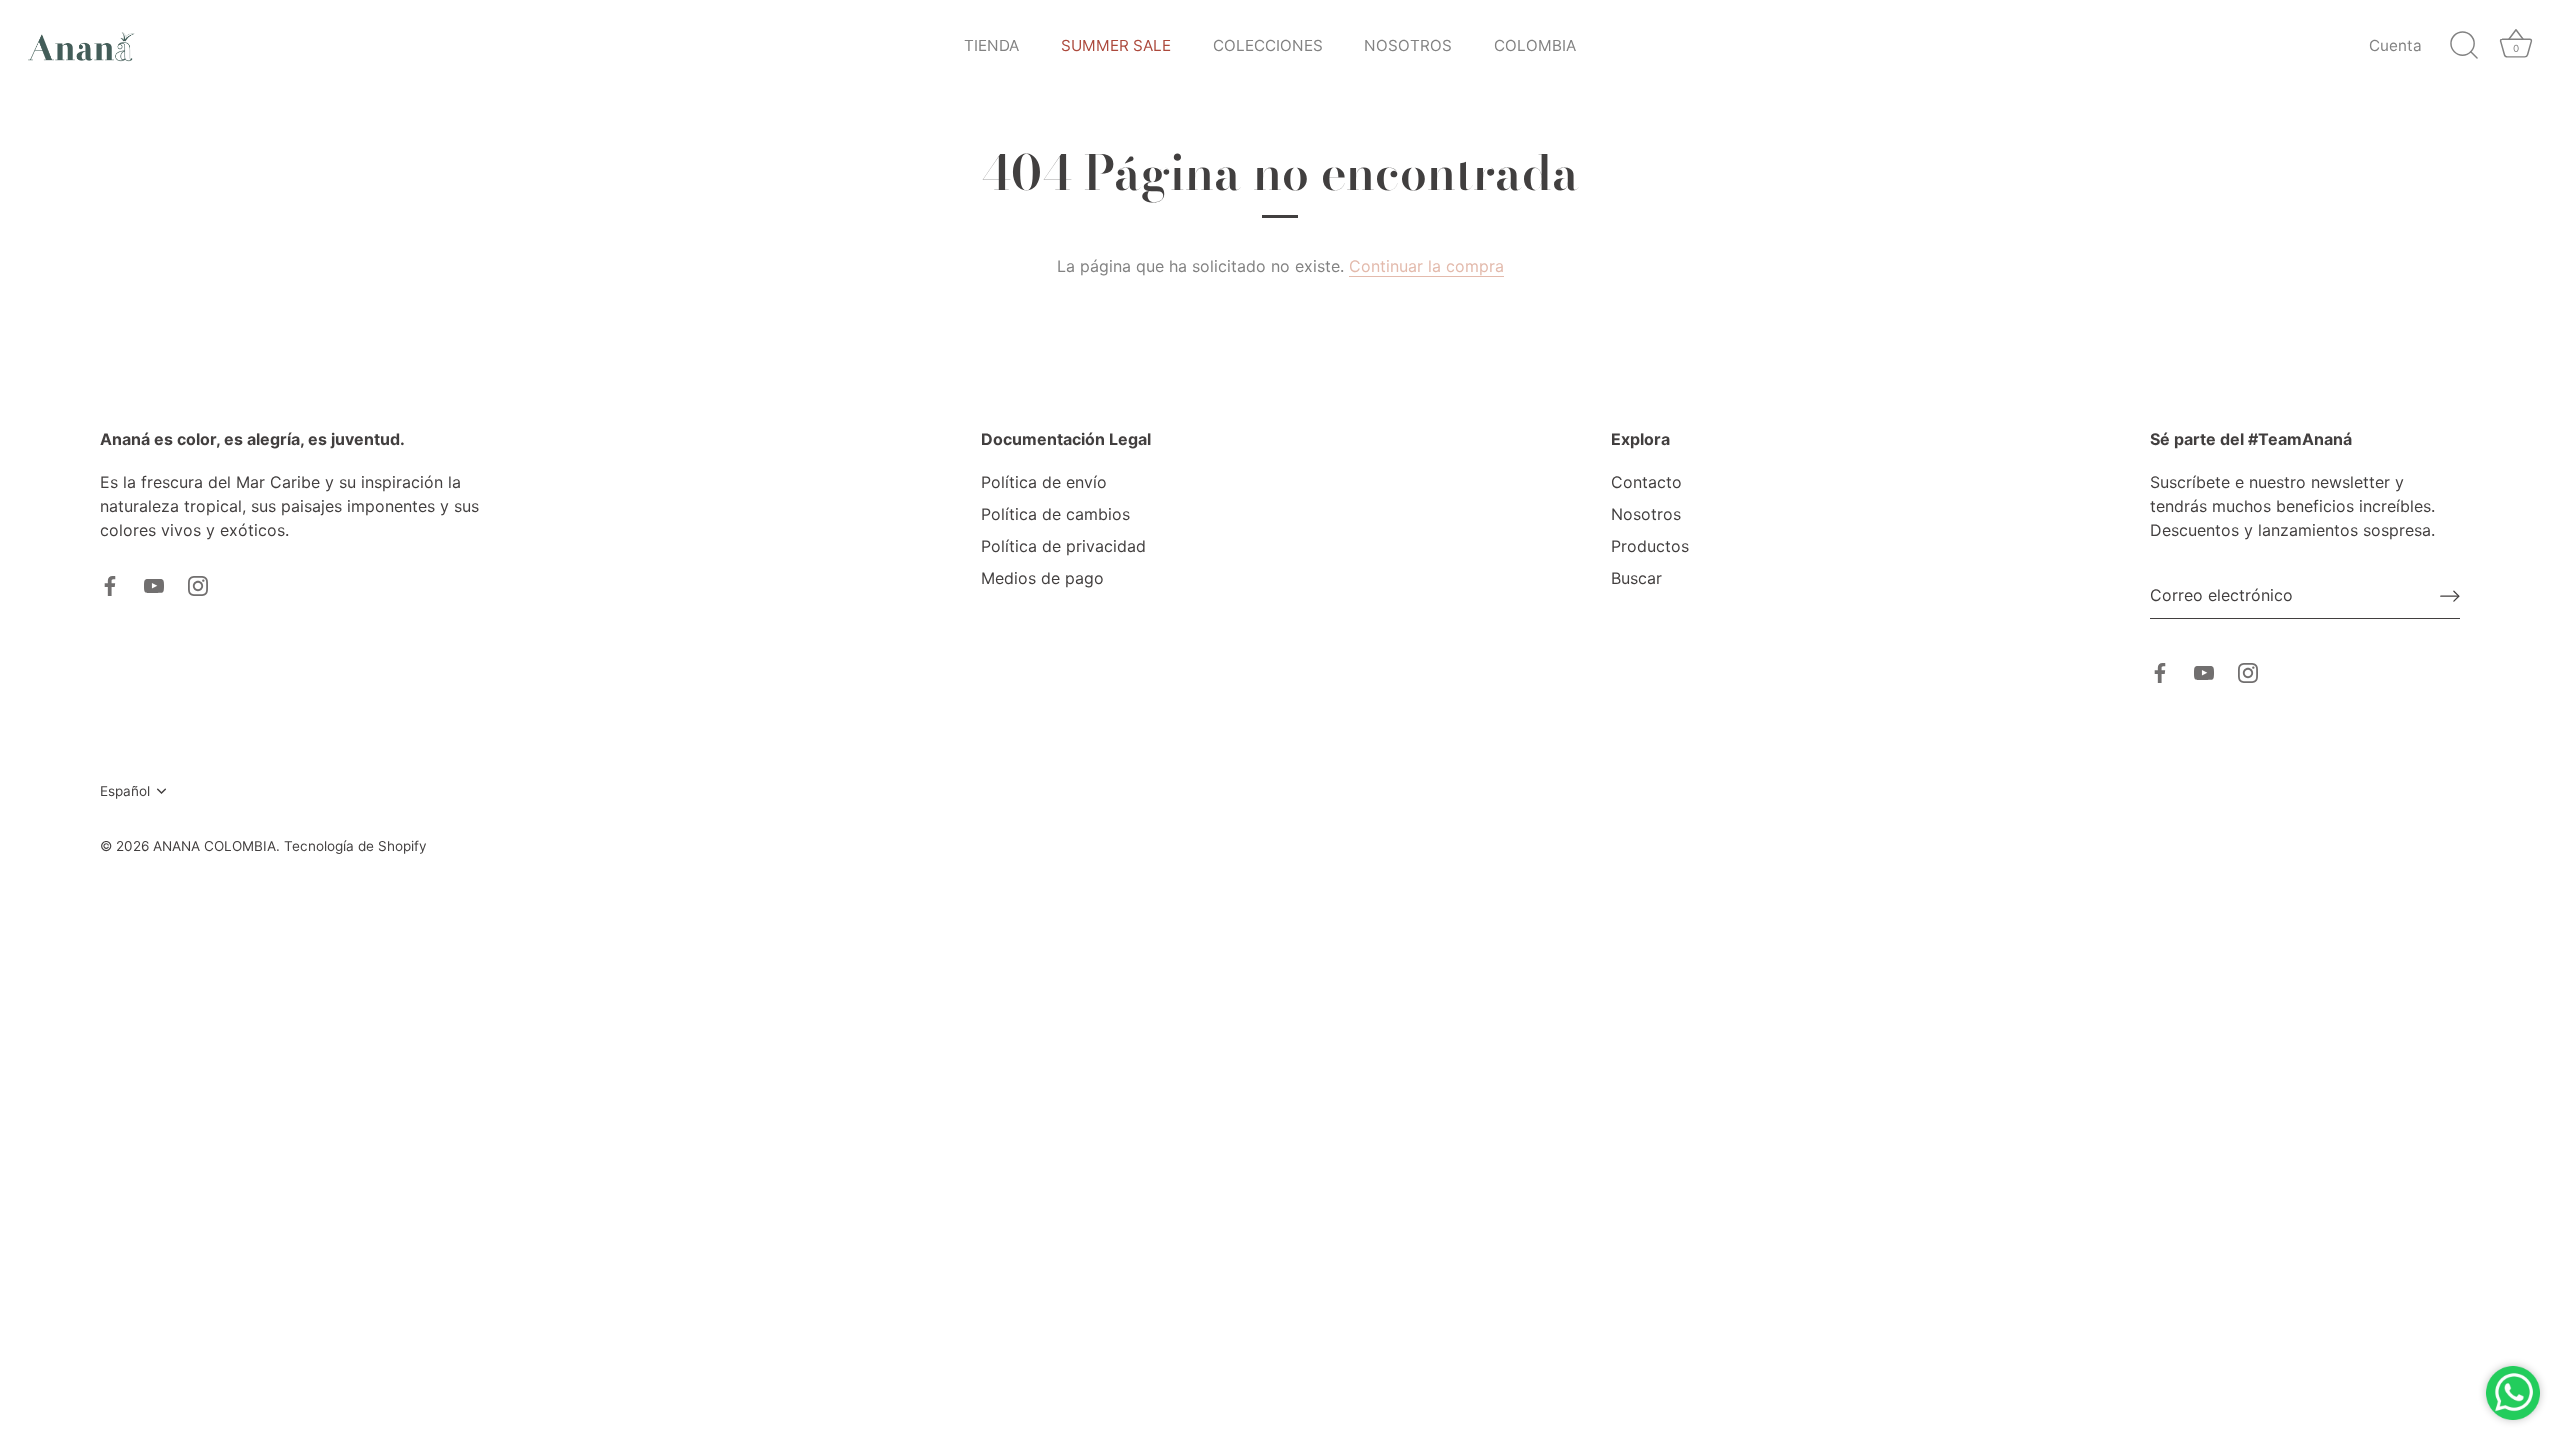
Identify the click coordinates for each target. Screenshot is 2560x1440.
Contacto (1646, 482)
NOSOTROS (1408, 45)
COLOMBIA (1535, 45)
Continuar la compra (1426, 266)
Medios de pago (1042, 578)
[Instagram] (198, 584)
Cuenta (2395, 45)
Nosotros (1646, 514)
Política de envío (1044, 482)
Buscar (1636, 578)
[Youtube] (154, 584)
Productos (1650, 546)
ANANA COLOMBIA (214, 846)
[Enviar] (2450, 596)
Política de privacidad (1063, 546)
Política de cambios (1055, 514)
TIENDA (991, 45)
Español (125, 791)
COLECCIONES (1268, 45)
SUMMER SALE (1116, 45)
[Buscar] (2464, 46)
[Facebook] (110, 584)
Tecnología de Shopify (355, 846)
